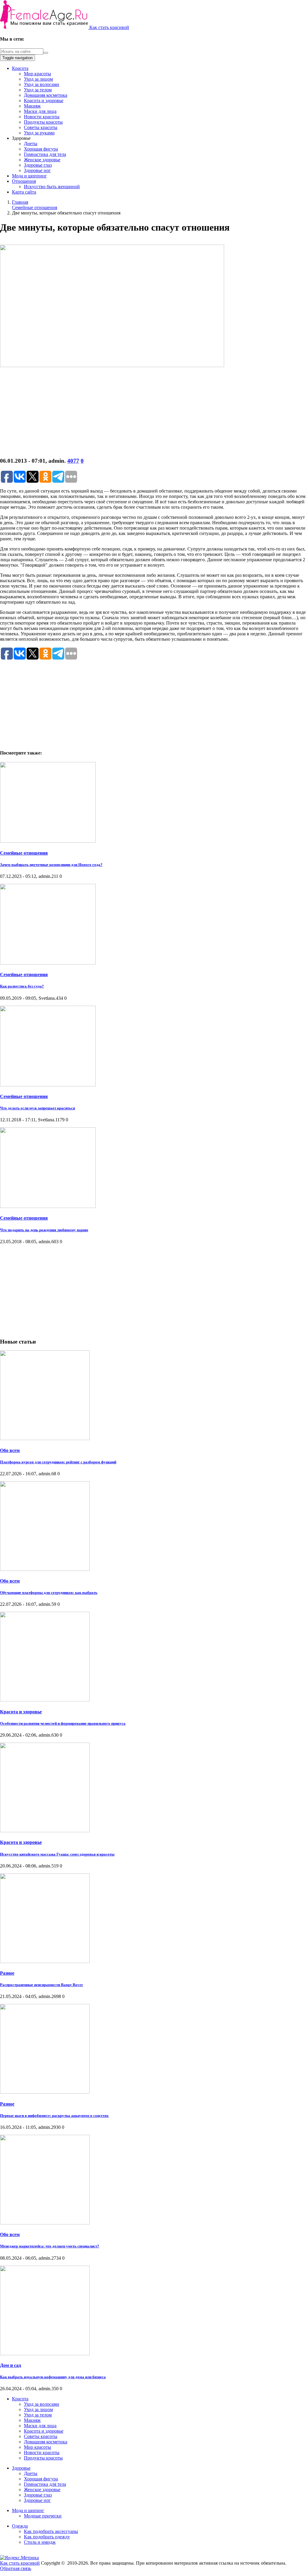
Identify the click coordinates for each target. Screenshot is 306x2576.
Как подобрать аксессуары (51, 2531)
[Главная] (45, 27)
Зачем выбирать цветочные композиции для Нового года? (51, 865)
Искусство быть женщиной (52, 187)
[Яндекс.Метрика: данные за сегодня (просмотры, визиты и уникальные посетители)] (19, 2558)
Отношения (24, 181)
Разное (7, 1973)
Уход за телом (38, 90)
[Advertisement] (153, 410)
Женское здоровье (42, 160)
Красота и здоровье (44, 101)
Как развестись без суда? (22, 986)
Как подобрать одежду (47, 2537)
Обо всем (10, 1450)
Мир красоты (38, 74)
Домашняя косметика (46, 95)
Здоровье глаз (38, 165)
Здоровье (21, 2468)
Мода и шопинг (28, 2510)
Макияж (32, 106)
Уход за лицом (38, 79)
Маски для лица (40, 111)
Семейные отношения (24, 853)
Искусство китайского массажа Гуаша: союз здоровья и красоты (57, 1854)
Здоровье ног (37, 170)
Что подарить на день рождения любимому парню (44, 1230)
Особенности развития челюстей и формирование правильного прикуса (63, 1723)
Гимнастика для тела (45, 154)
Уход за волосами (42, 84)
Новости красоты (42, 117)
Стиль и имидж (40, 2542)
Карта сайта (24, 192)
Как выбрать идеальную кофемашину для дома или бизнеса (53, 2377)
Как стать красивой (109, 27)
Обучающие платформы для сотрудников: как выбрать (49, 1593)
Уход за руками (39, 133)
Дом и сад (10, 2365)
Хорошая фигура (41, 149)
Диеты (31, 144)
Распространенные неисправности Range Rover (42, 1985)
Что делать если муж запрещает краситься (38, 1108)
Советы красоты (41, 127)
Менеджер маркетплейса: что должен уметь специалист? (50, 2246)
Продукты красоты (43, 122)
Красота (20, 68)
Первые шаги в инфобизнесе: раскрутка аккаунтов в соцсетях (54, 2116)
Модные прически (43, 2516)
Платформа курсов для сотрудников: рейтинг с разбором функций (58, 1462)
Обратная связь (16, 2568)
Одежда (20, 2526)
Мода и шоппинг (29, 176)
